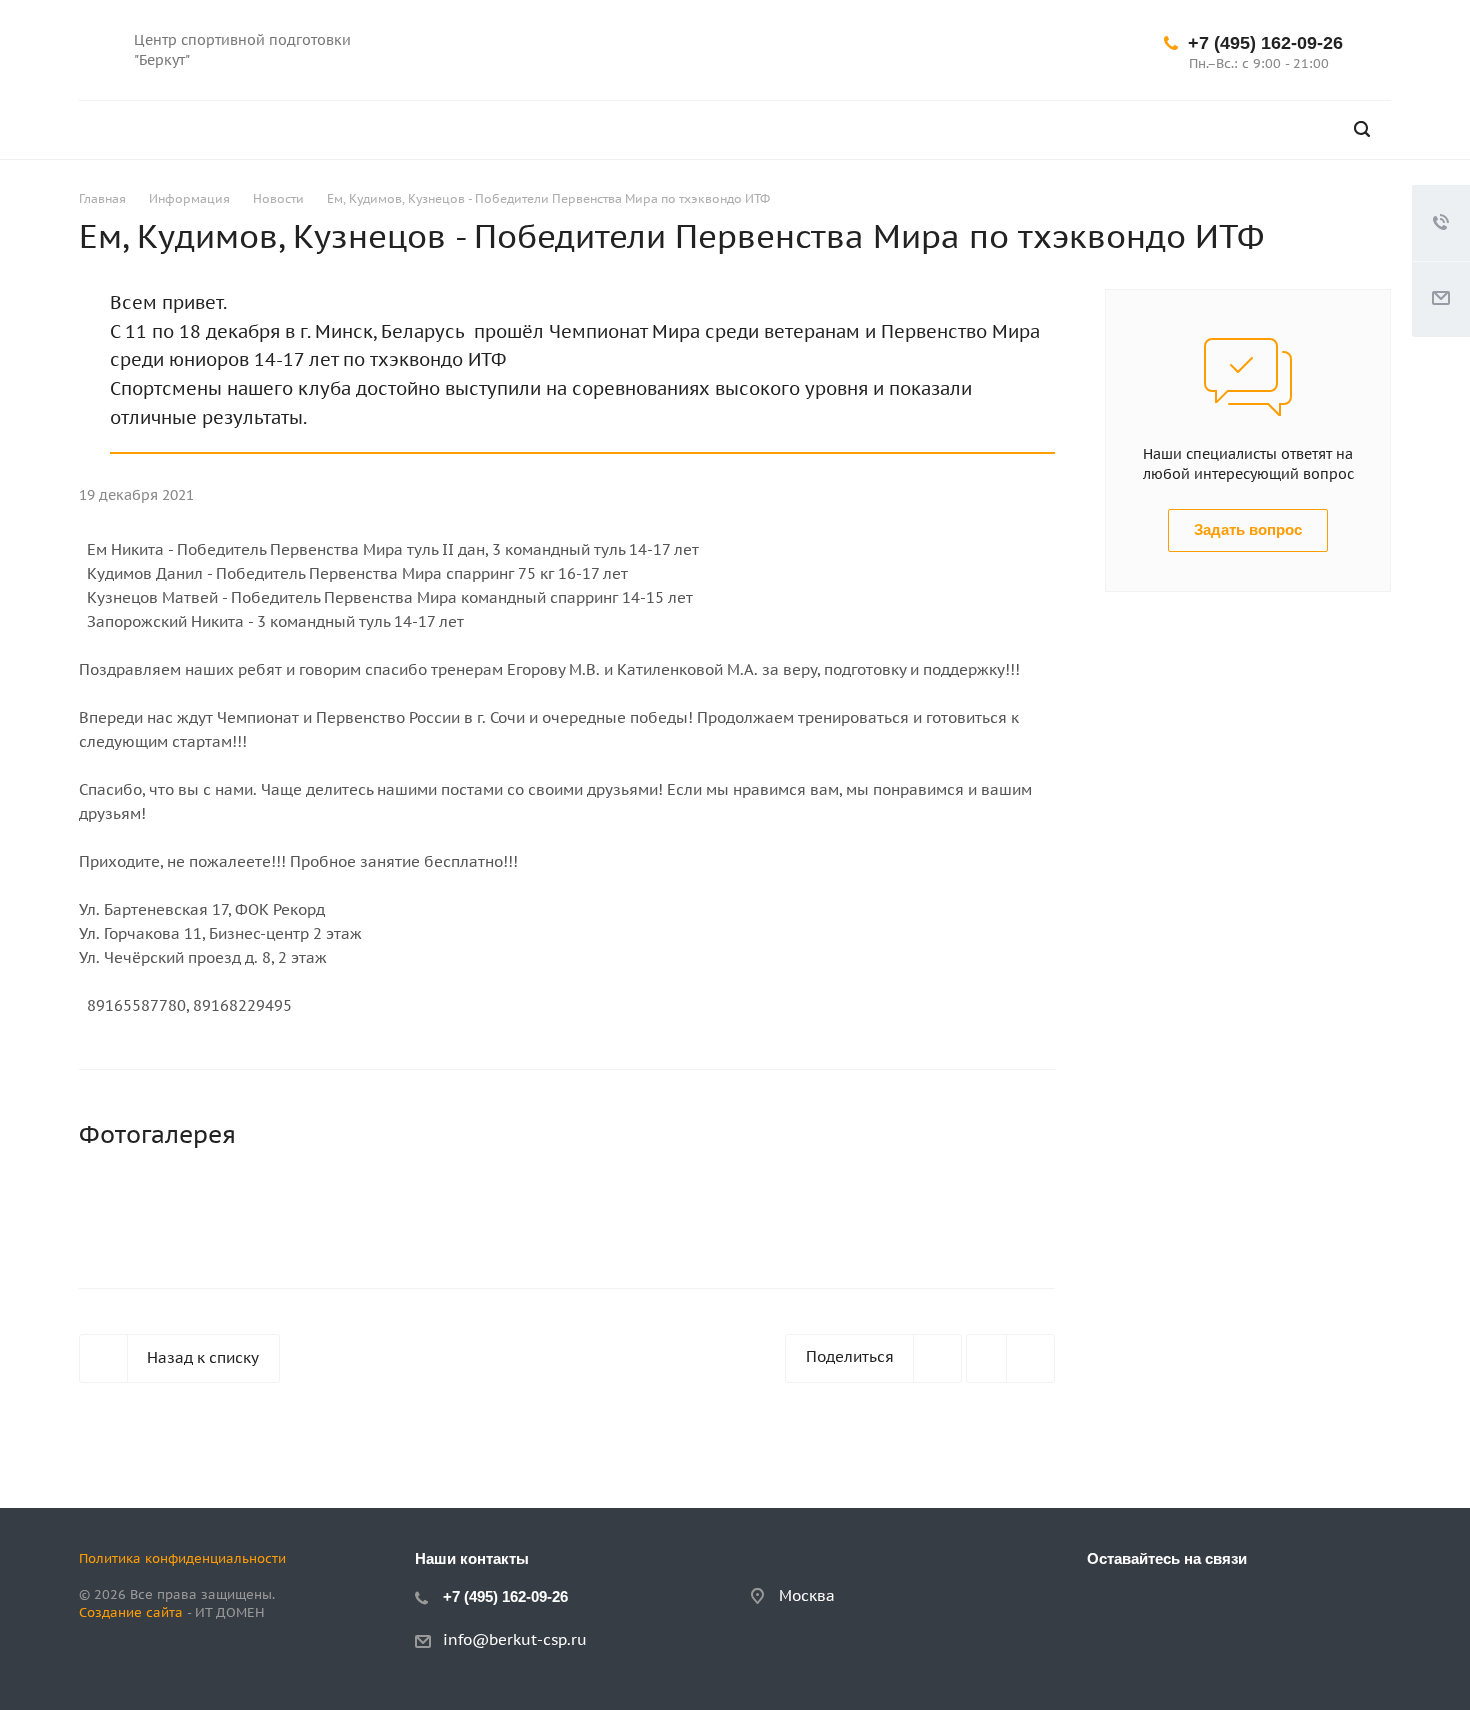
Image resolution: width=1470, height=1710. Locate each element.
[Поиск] (1362, 129)
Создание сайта (131, 1612)
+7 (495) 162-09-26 (1265, 43)
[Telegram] (968, 50)
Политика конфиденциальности (182, 1558)
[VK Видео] (1016, 50)
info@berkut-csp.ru (515, 1639)
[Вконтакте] (920, 50)
